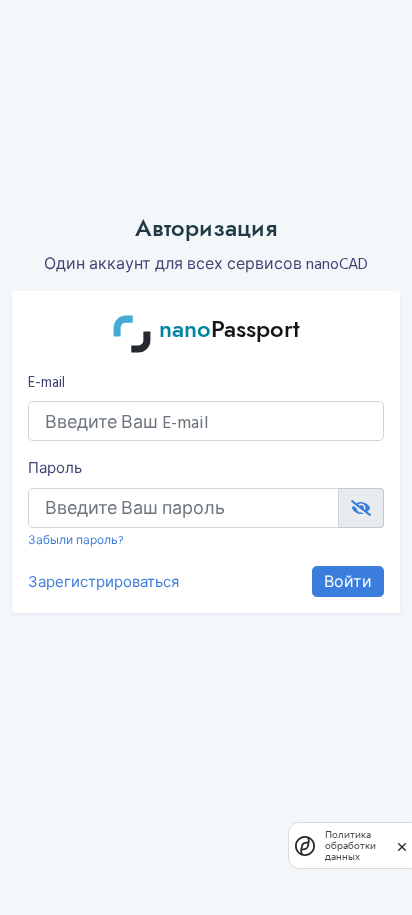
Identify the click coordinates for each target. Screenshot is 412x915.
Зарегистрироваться (103, 582)
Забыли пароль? (75, 539)
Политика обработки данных (350, 845)
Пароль (55, 468)
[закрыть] (402, 846)
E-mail (46, 382)
